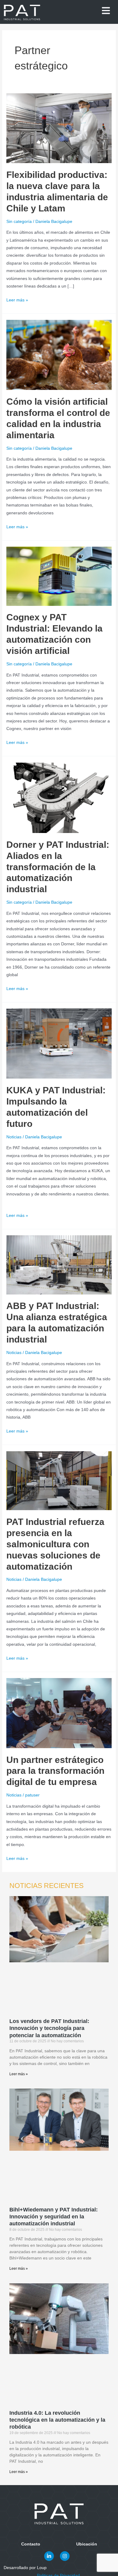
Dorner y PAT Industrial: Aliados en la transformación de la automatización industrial (58, 867)
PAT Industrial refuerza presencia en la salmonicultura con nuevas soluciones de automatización (55, 1544)
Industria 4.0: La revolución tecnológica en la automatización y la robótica (57, 2420)
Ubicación (87, 2544)
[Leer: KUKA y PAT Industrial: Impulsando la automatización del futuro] (59, 1043)
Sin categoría (19, 222)
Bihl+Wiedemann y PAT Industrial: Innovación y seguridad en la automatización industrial (54, 2217)
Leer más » (17, 299)
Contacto (31, 2544)
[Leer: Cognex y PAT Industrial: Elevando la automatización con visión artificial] (59, 576)
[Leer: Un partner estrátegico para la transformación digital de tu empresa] (59, 1713)
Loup (76, 2568)
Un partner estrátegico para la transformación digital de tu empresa (55, 1771)
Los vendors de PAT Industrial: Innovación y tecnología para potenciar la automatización (49, 2028)
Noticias (14, 1137)
